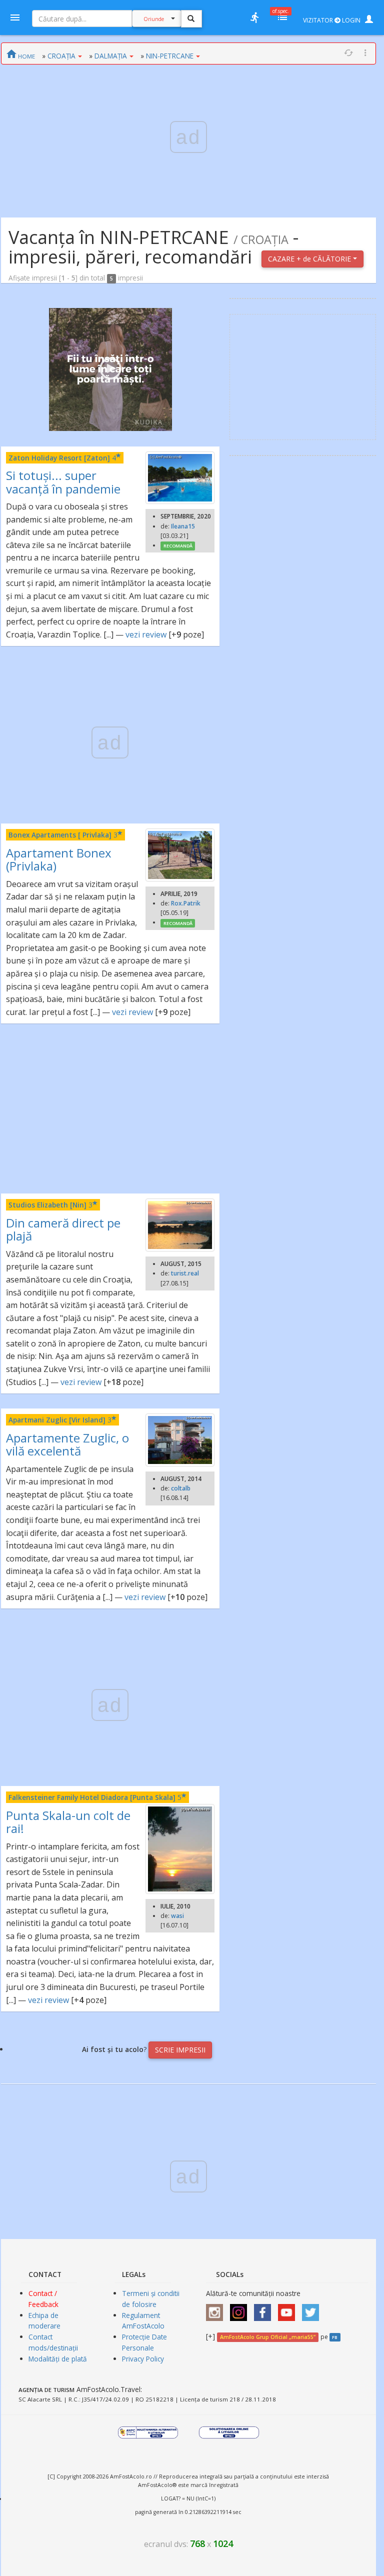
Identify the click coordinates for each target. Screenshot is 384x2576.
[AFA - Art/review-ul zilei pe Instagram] (217, 2309)
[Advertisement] (110, 1108)
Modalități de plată (58, 2359)
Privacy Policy (143, 2359)
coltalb (181, 1488)
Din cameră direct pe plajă (63, 1229)
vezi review (146, 634)
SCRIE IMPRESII (180, 2050)
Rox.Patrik (186, 903)
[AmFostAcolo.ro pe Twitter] (313, 2309)
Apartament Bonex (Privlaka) (59, 859)
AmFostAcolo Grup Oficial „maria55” (268, 2337)
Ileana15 (183, 526)
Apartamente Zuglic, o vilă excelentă (67, 1444)
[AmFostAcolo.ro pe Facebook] (265, 2309)
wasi (177, 1916)
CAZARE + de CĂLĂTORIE (310, 259)
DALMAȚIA (111, 56)
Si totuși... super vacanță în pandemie (63, 482)
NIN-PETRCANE (170, 56)
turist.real (185, 1273)
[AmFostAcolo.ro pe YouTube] (289, 2309)
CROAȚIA (61, 56)
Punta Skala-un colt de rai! (68, 1822)
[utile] (254, 17)
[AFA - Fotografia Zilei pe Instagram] (241, 2309)
